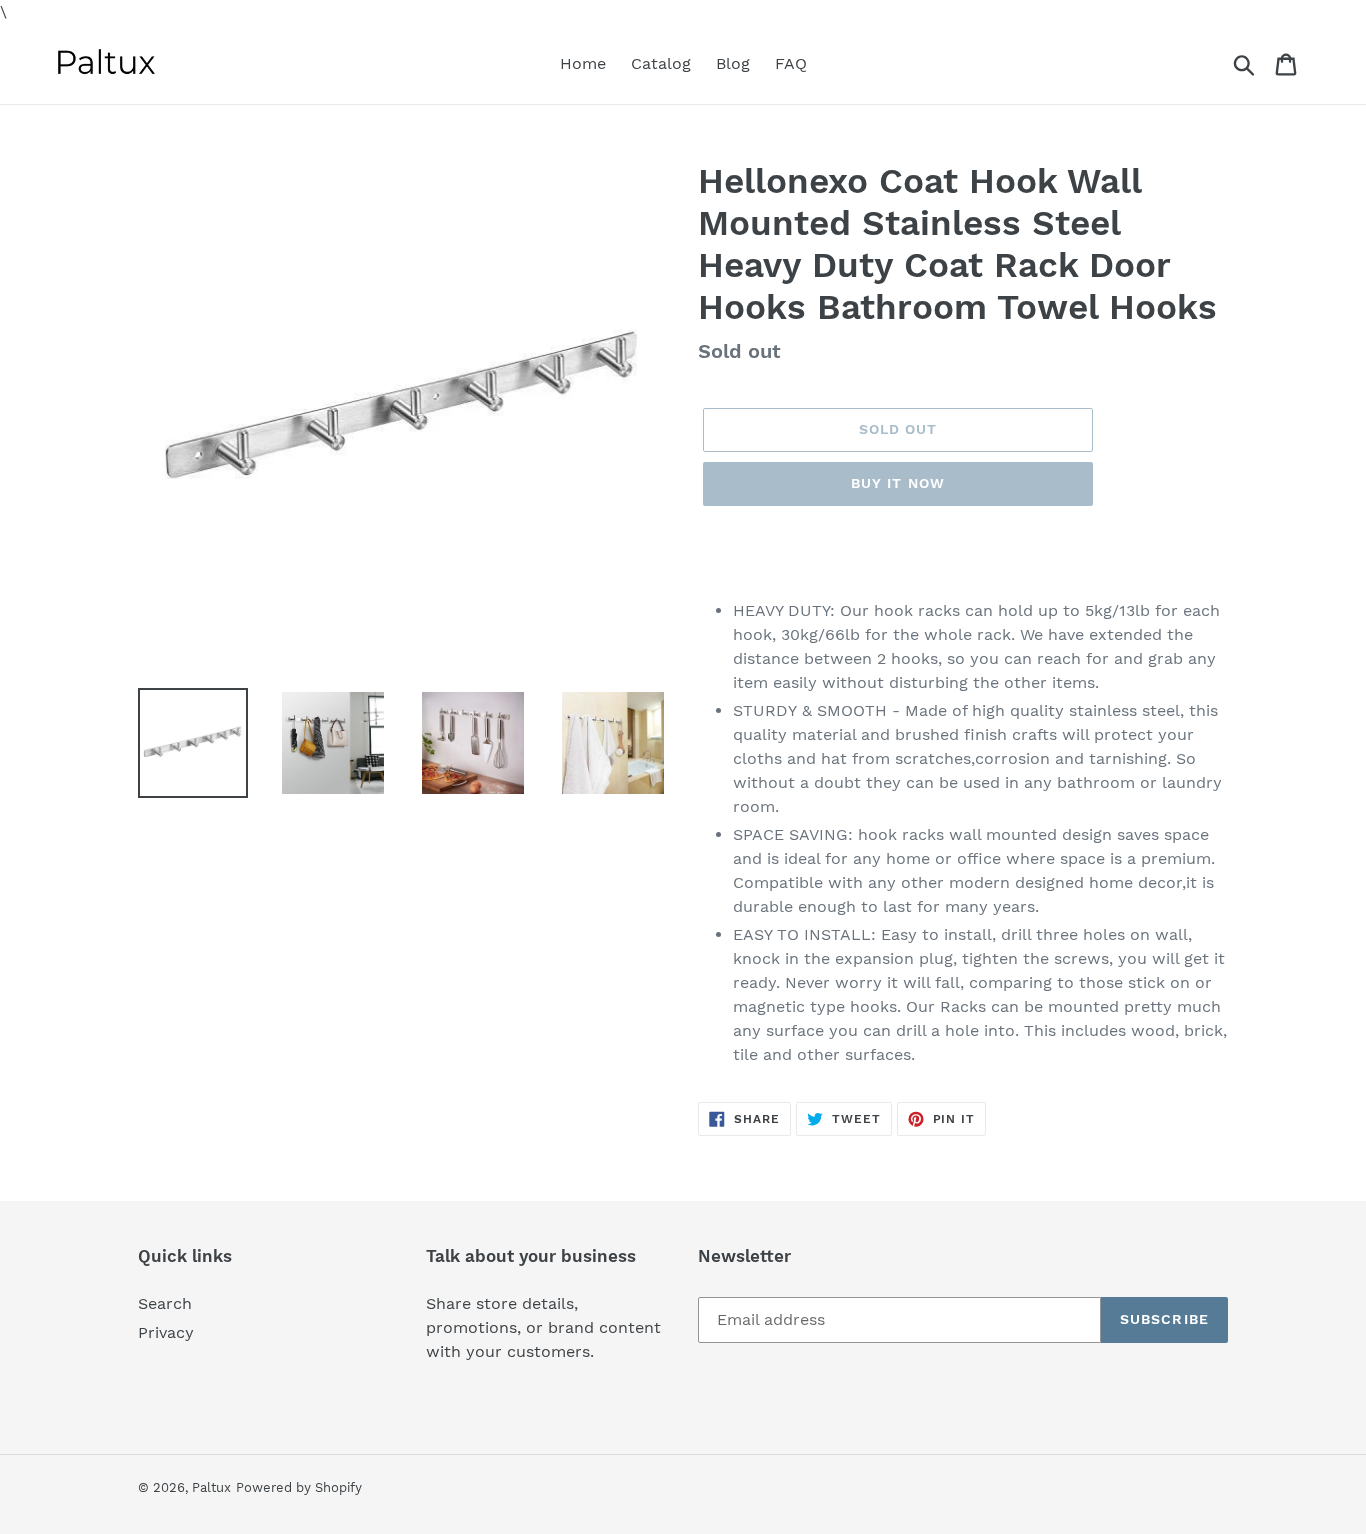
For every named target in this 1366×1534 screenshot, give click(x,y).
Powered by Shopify (299, 1487)
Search (165, 1303)
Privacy (166, 1332)
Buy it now (898, 483)
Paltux (211, 1487)
